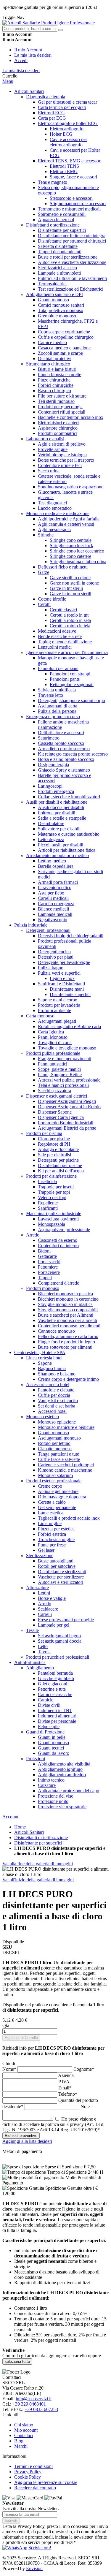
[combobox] (30, 29)
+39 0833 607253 (41, 2409)
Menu (8, 81)
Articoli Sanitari (29, 1832)
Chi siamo (24, 2425)
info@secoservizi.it (34, 2399)
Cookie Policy (28, 2477)
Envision (34, 2568)
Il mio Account (28, 50)
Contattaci (24, 2435)
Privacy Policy (28, 2472)
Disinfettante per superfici (38, 1843)
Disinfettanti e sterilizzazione (41, 1838)
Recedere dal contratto (35, 2488)
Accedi (21, 60)
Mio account (26, 2430)
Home (20, 1827)
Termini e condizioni (33, 2466)
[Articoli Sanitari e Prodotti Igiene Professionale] (49, 23)
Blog (19, 2441)
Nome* (10, 2069)
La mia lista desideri (33, 55)
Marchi (21, 2446)
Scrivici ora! (40, 2548)
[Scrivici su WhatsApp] (15, 2548)
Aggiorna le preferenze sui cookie (46, 2482)
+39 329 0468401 (29, 2404)
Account (10, 1817)
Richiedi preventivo (21, 2136)
